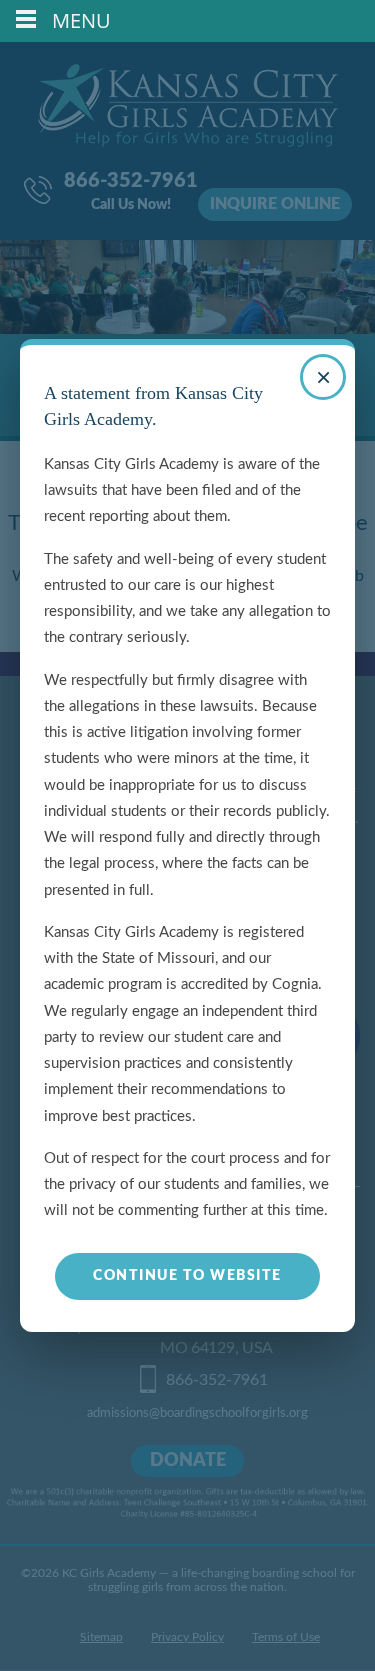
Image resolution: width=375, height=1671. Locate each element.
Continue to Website (187, 1276)
